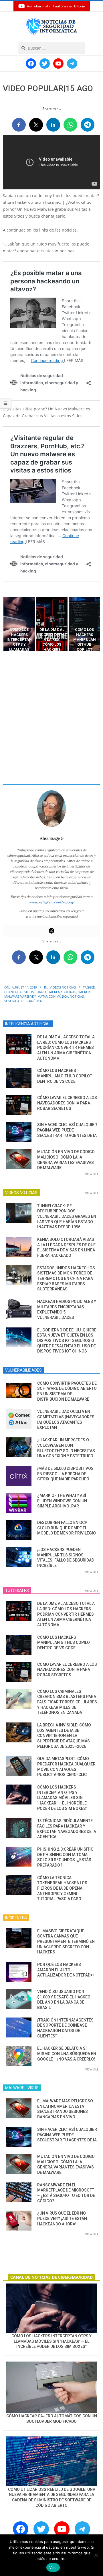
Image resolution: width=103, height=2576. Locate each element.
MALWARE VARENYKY (20, 996)
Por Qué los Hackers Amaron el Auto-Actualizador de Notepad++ (66, 1970)
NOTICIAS (77, 996)
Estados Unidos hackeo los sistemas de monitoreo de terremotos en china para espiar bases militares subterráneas (66, 1279)
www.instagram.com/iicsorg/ (52, 902)
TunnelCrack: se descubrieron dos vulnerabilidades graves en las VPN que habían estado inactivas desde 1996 (67, 1217)
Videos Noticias (63, 987)
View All (92, 1174)
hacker (84, 992)
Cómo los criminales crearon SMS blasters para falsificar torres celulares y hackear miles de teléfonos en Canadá (67, 1702)
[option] (19, 624)
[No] (96, 2555)
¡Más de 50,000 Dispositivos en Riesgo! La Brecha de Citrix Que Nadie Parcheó (65, 1474)
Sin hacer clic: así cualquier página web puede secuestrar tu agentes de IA (67, 1130)
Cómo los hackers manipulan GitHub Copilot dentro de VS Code (65, 1076)
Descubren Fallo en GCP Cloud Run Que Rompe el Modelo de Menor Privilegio (67, 1528)
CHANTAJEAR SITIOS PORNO (25, 992)
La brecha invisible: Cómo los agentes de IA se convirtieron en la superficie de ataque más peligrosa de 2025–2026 (64, 1736)
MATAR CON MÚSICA (53, 996)
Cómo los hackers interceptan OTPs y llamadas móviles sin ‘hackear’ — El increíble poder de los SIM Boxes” (62, 1798)
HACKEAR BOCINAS (62, 992)
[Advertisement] (51, 718)
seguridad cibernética (23, 1001)
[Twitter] (51, 931)
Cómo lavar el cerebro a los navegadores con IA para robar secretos (67, 1103)
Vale (53, 2567)
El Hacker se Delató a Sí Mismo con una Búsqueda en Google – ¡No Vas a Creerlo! (67, 2054)
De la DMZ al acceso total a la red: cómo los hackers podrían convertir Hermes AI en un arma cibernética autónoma (66, 1048)
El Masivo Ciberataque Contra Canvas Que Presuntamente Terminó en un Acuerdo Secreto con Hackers (66, 1942)
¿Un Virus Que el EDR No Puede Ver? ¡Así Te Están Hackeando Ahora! (62, 2218)
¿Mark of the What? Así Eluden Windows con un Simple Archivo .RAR (62, 1501)
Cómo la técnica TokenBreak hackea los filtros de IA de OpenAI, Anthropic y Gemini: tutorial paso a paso (62, 1888)
